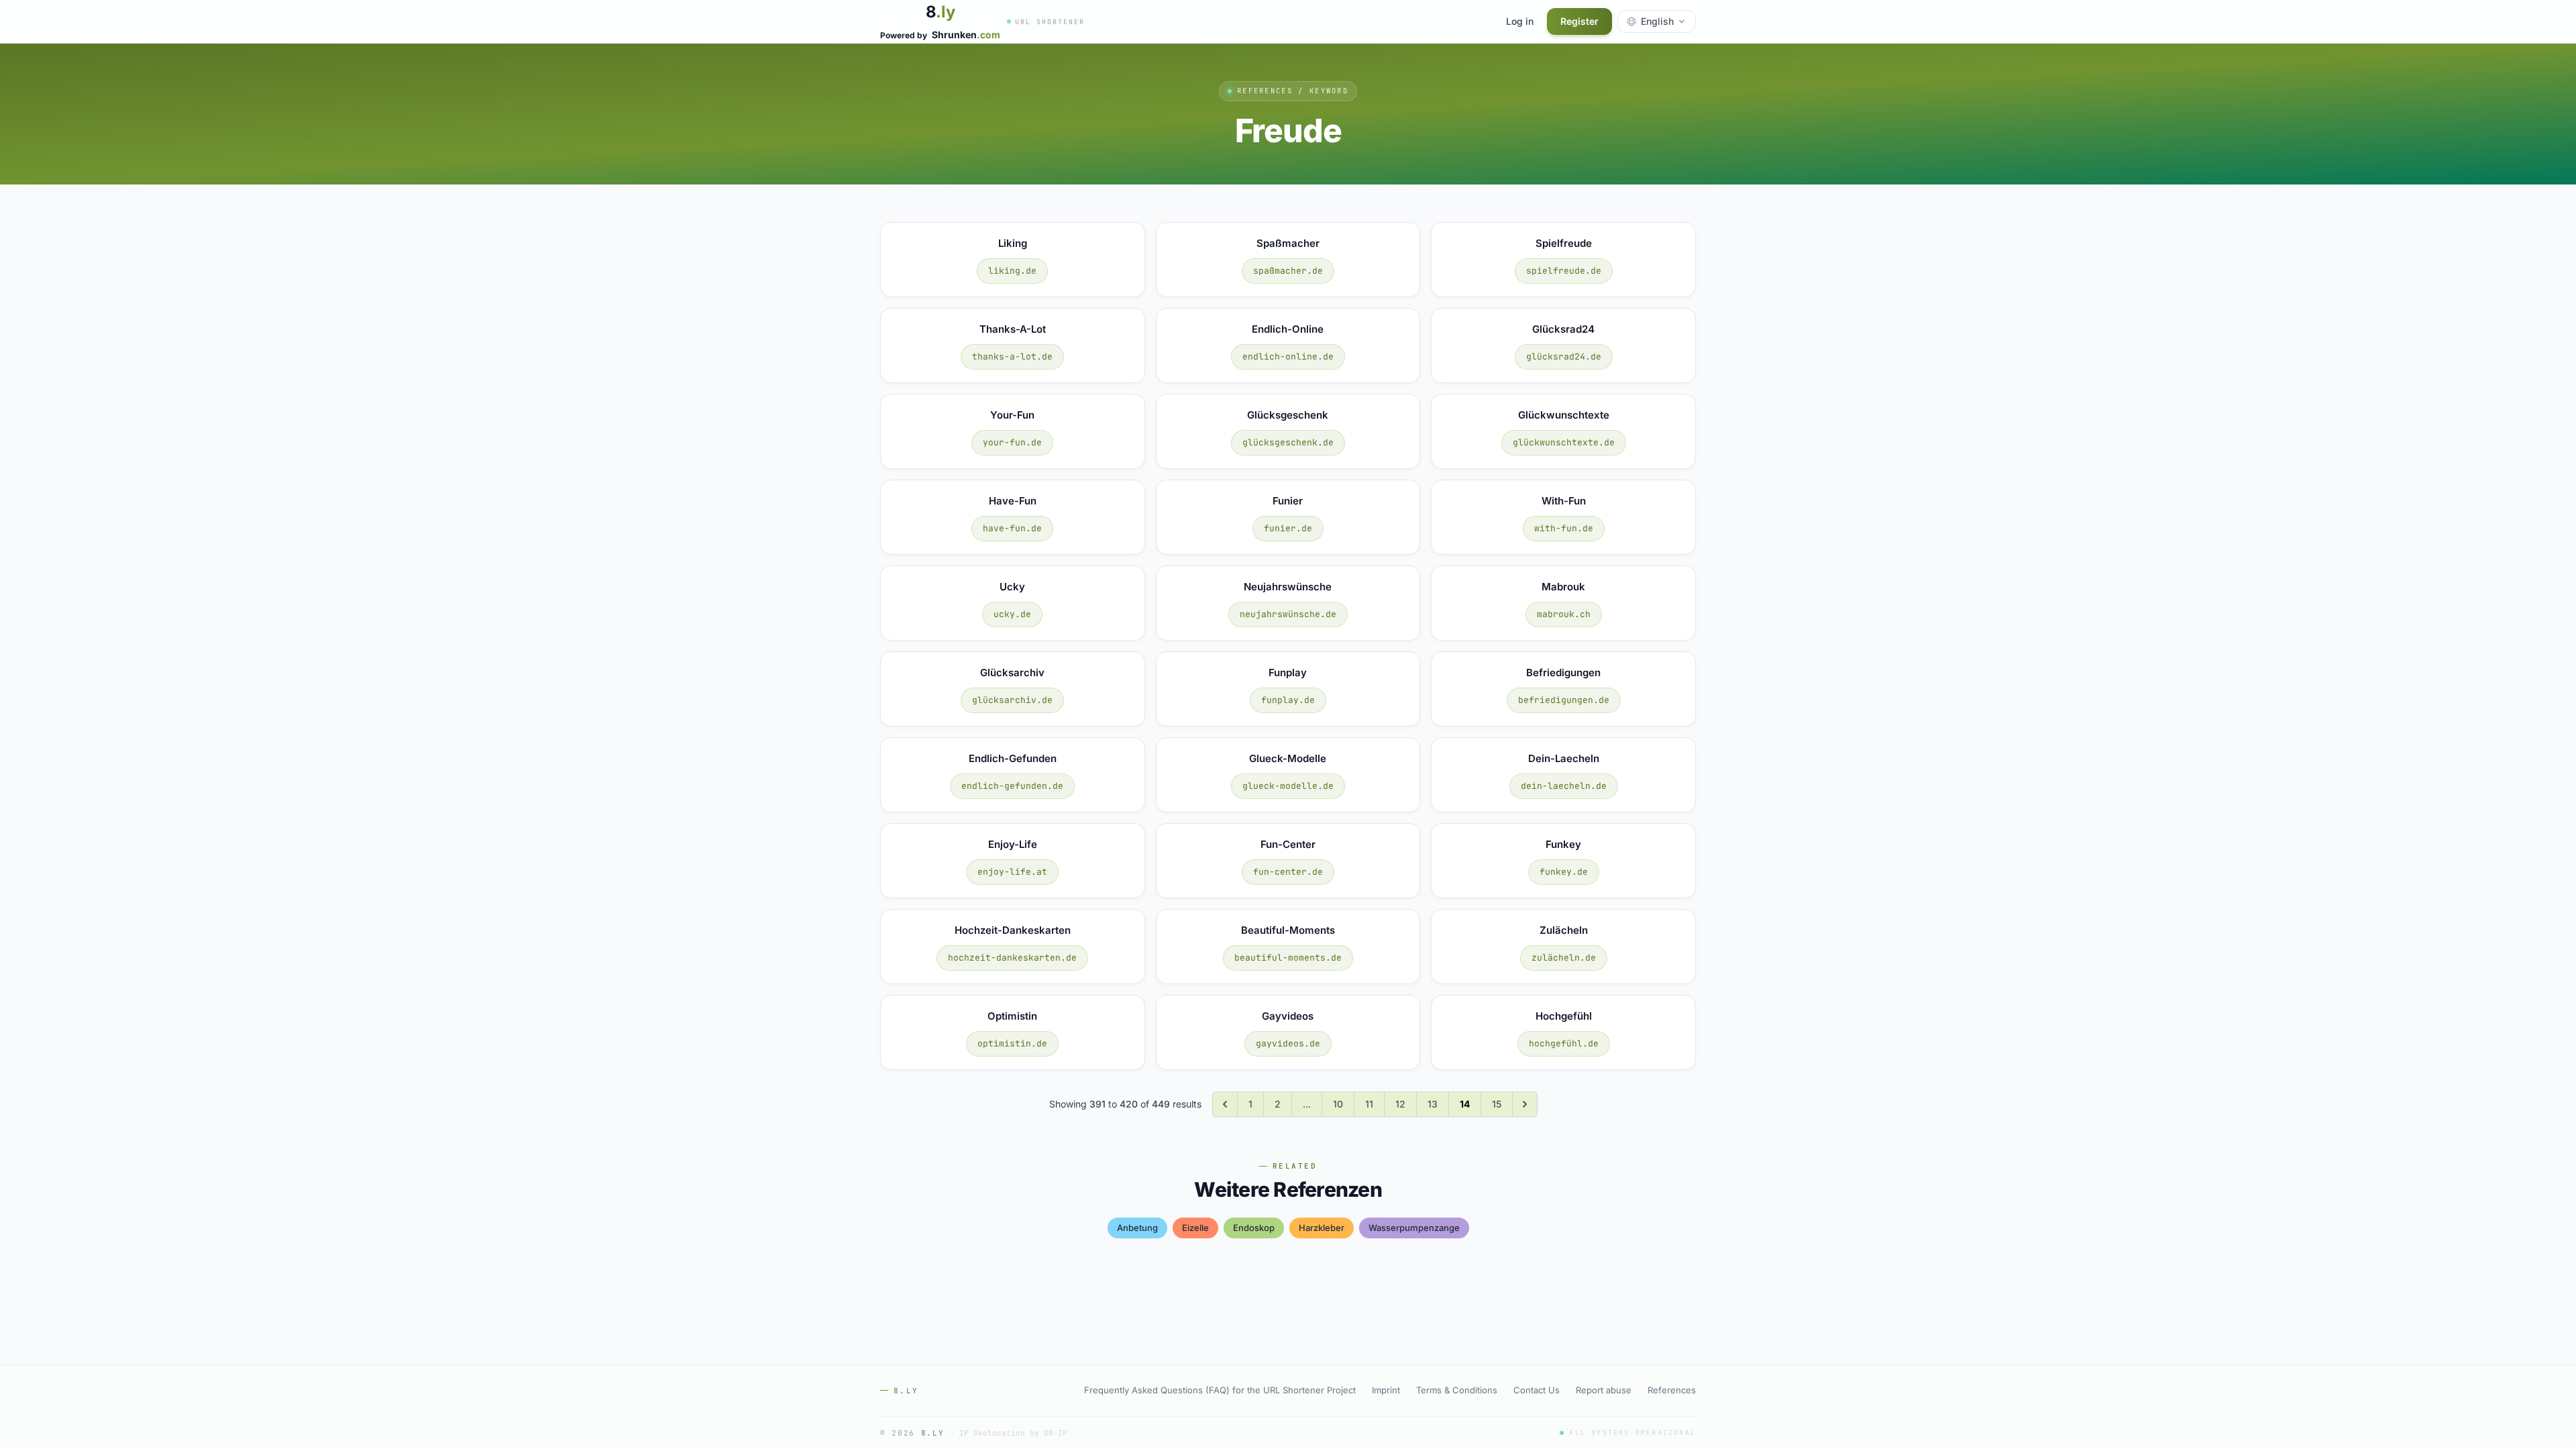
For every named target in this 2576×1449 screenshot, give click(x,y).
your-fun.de (1012, 442)
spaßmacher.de (1288, 271)
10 (1338, 1104)
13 (1433, 1104)
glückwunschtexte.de (1564, 442)
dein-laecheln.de (1564, 786)
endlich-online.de (1288, 357)
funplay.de (1288, 700)
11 (1369, 1104)
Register (1579, 21)
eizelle (1195, 1228)
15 (1497, 1104)
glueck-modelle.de (1288, 786)
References (1672, 1390)
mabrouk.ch (1564, 614)
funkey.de (1564, 872)
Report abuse (1604, 1390)
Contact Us (1537, 1390)
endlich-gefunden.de (1012, 786)
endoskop (1254, 1228)
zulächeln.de (1564, 958)
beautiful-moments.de (1288, 958)
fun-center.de (1288, 872)
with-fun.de (1564, 528)
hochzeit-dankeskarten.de (1012, 958)
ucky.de (1012, 614)
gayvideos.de (1288, 1043)
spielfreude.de (1564, 271)
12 (1400, 1104)
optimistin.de (1012, 1043)
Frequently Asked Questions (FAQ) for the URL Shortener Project (1220, 1390)
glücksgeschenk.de (1288, 442)
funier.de (1288, 528)
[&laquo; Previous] (1225, 1104)
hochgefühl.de (1564, 1043)
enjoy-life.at (1012, 872)
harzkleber (1322, 1228)
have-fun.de (1012, 528)
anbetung (1137, 1228)
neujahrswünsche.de (1288, 614)
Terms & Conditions (1457, 1390)
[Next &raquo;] (1525, 1104)
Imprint (1386, 1390)
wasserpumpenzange (1414, 1228)
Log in (1520, 21)
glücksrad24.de (1564, 357)
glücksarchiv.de (1012, 700)
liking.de (1012, 271)
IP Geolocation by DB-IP (1013, 1433)
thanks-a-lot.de (1012, 357)
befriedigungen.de (1564, 700)
